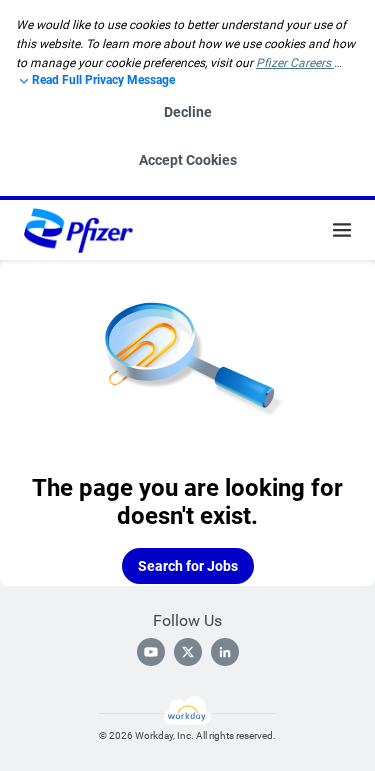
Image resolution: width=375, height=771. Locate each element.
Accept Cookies (188, 160)
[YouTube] (151, 652)
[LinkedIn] (225, 652)
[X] (188, 652)
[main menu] (342, 230)
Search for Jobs (188, 566)
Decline (188, 112)
